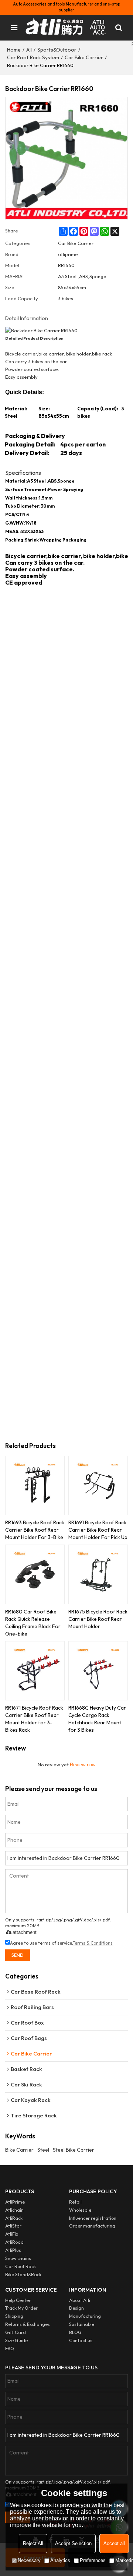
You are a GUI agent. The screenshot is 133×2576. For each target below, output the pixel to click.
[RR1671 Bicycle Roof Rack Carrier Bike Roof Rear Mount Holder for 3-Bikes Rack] (35, 1671)
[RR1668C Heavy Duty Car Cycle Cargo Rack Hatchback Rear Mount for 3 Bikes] (98, 1671)
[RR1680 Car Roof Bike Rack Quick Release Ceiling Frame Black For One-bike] (35, 1574)
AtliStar (13, 2226)
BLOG (75, 2332)
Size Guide (16, 2340)
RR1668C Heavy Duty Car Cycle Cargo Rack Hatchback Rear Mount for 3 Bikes (97, 1719)
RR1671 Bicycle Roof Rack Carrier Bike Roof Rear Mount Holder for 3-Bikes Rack (34, 1719)
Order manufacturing (92, 2226)
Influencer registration (93, 2218)
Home (14, 50)
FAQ (10, 2349)
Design (76, 2308)
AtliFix (12, 2234)
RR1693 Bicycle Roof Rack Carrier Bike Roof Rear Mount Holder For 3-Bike (35, 1530)
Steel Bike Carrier (74, 2150)
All (29, 50)
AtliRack (14, 2218)
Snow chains (18, 2258)
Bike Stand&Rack (23, 2274)
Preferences (93, 2560)
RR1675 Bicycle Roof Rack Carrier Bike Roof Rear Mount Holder (98, 1619)
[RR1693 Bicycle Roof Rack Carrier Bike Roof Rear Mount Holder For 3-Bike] (35, 1485)
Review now (83, 1765)
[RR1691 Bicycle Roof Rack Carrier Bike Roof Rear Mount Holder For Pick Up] (98, 1485)
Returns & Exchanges (28, 2324)
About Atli (80, 2300)
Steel (43, 2150)
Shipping (14, 2316)
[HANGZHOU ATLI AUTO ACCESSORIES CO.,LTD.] (67, 28)
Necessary (29, 2560)
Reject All (33, 2543)
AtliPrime (15, 2202)
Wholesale (80, 2210)
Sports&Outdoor (57, 50)
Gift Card (16, 2332)
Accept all (114, 2543)
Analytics (60, 2560)
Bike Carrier (19, 2150)
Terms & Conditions (93, 1943)
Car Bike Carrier (84, 57)
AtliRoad (14, 2242)
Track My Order (21, 2308)
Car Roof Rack (21, 2266)
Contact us (81, 2340)
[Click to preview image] (67, 331)
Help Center (18, 2300)
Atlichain (14, 2210)
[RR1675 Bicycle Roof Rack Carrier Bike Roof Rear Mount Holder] (98, 1574)
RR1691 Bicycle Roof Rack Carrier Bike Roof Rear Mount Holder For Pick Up (98, 1530)
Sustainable (82, 2324)
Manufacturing (85, 2316)
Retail (75, 2202)
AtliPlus (13, 2250)
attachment (25, 1932)
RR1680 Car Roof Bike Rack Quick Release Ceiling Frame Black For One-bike (33, 1623)
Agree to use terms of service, (61, 1943)
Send (18, 1955)
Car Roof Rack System (33, 57)
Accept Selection (73, 2543)
